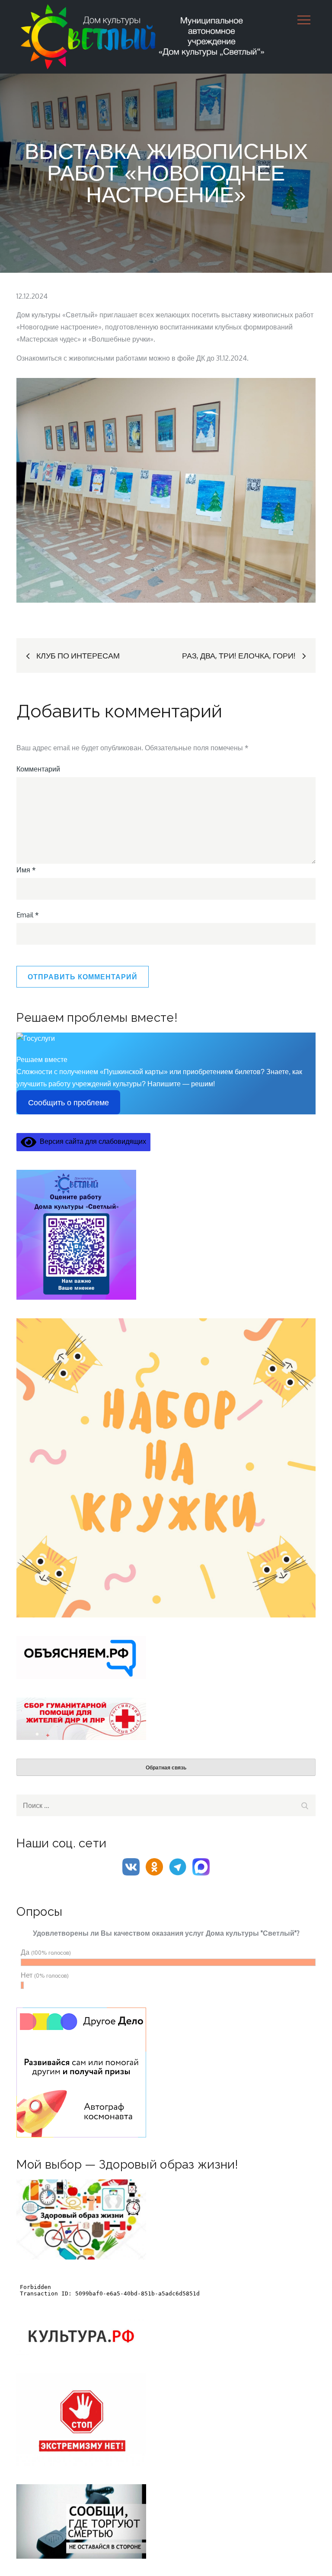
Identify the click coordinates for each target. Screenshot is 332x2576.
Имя (26, 870)
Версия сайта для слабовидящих (91, 1141)
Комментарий (38, 769)
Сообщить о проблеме (69, 1103)
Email (28, 915)
